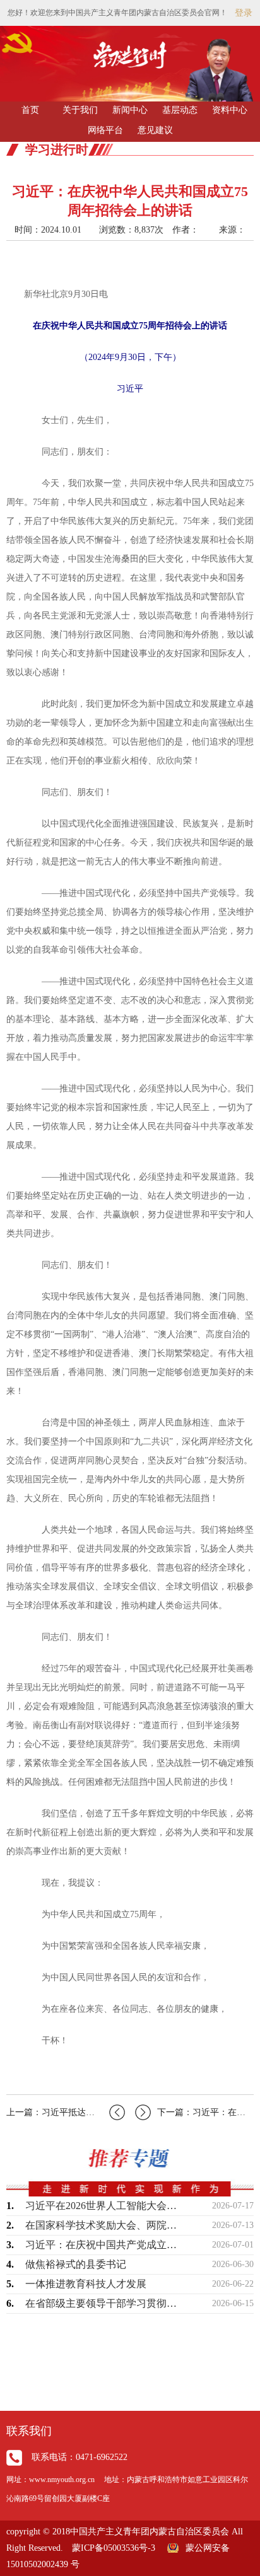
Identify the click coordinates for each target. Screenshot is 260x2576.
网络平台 (105, 130)
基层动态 (180, 110)
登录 (244, 13)
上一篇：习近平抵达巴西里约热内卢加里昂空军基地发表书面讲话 (66, 2112)
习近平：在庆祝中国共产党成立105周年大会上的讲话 (102, 2245)
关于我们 (80, 110)
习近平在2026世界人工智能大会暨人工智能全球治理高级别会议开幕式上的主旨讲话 (102, 2206)
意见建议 (155, 130)
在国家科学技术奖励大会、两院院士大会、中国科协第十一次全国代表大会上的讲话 (102, 2225)
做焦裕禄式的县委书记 (76, 2264)
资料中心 (230, 110)
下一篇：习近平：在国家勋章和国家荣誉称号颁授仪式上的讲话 (205, 2112)
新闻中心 (130, 110)
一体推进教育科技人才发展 (86, 2284)
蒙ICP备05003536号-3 (114, 2548)
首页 (30, 110)
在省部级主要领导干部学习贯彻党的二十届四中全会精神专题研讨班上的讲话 (102, 2303)
